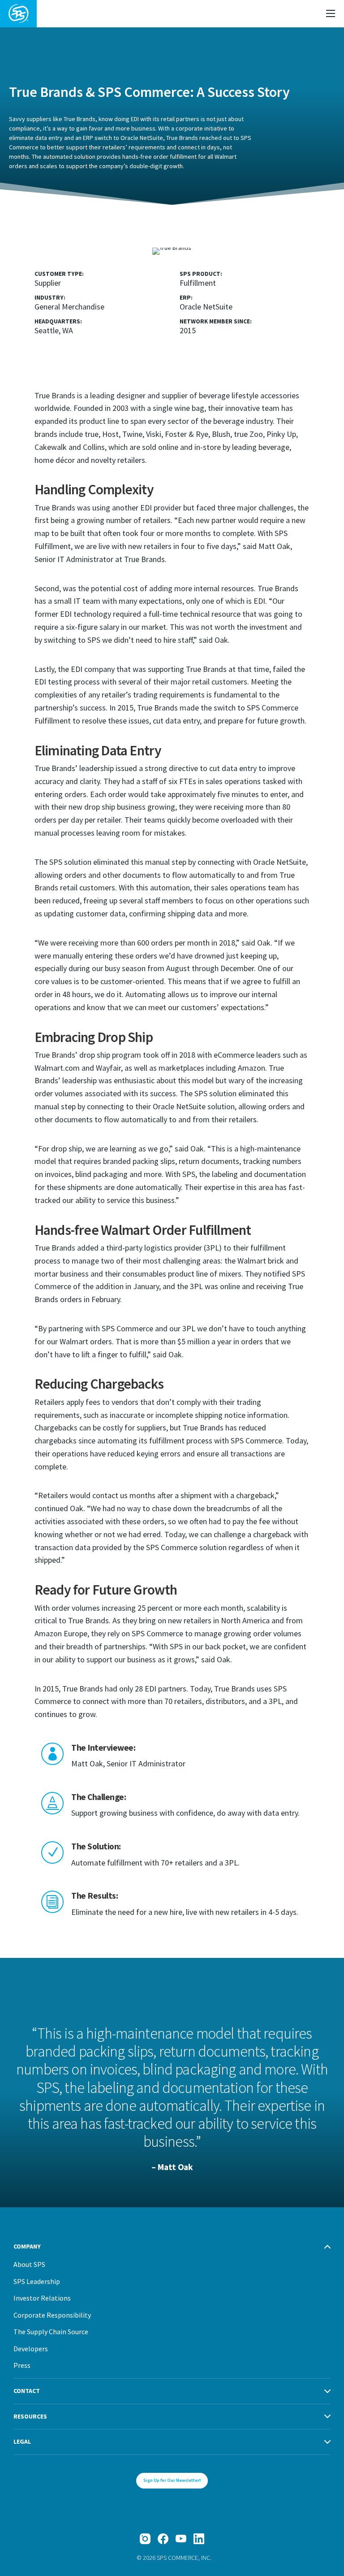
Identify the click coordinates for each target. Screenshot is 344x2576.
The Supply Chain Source (51, 2332)
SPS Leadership (37, 2281)
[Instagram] (145, 2539)
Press (22, 2365)
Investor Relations (42, 2298)
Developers (31, 2349)
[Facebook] (163, 2539)
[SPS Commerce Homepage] (18, 14)
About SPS (29, 2264)
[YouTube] (181, 2539)
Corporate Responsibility (52, 2315)
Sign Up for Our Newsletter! (172, 2480)
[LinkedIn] (199, 2539)
